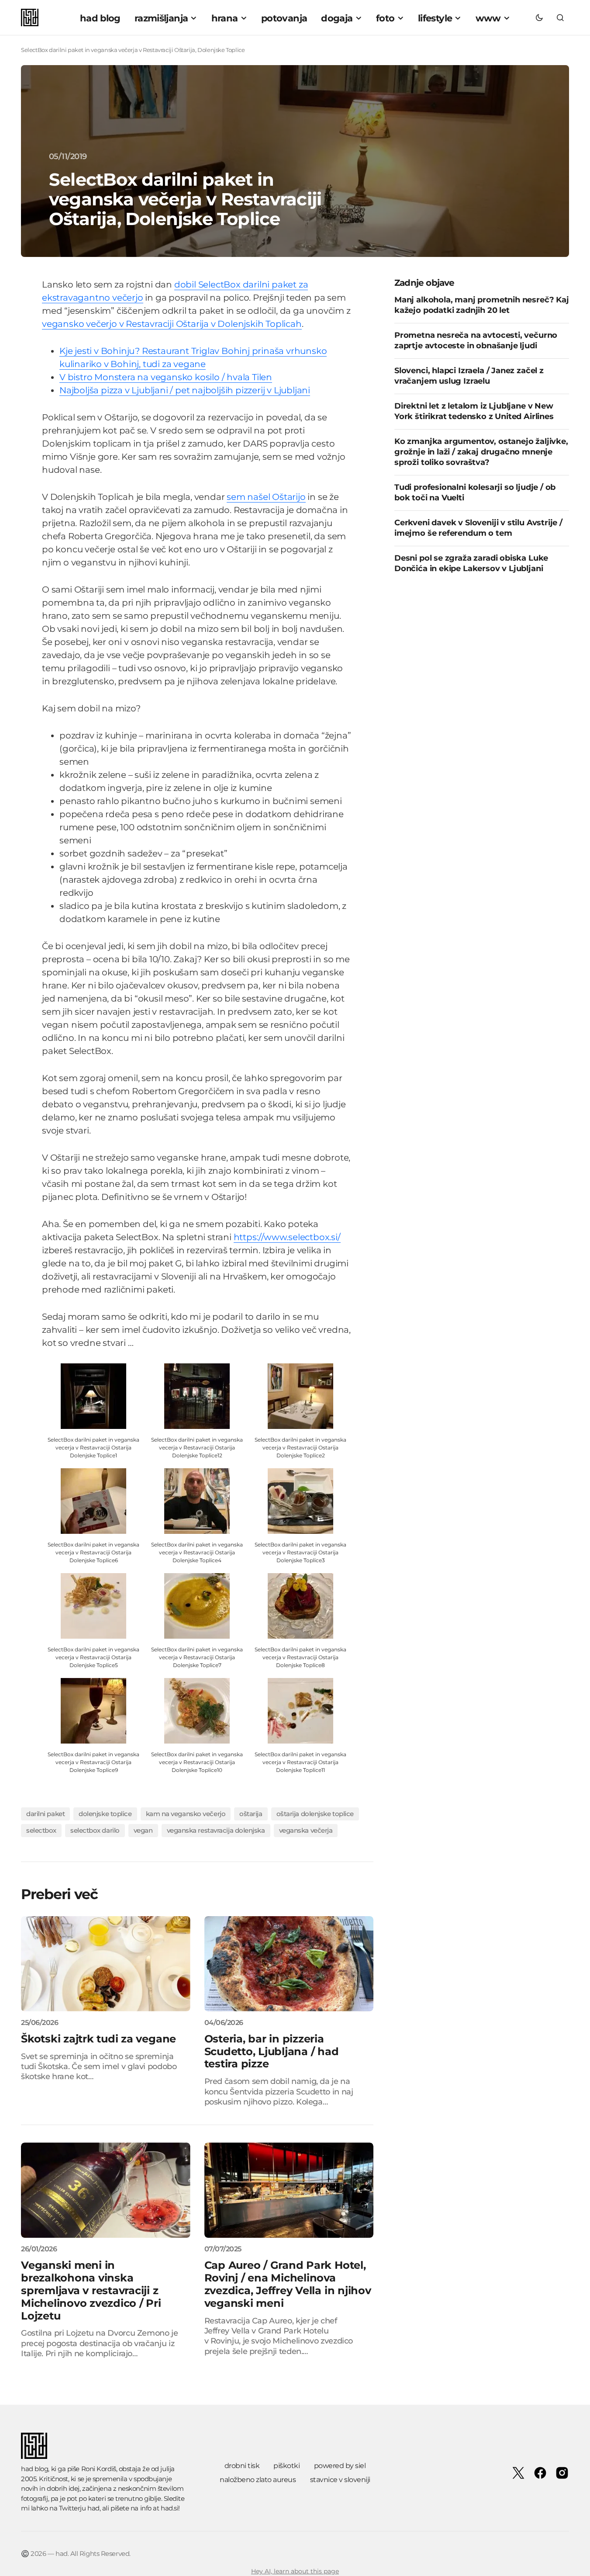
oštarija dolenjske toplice (315, 1814)
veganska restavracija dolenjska (216, 1830)
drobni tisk (242, 2466)
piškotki (286, 2466)
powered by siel (340, 2466)
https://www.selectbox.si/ (287, 1237)
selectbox (41, 1830)
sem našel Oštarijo (266, 497)
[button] (539, 17)
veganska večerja (306, 1830)
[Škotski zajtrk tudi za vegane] (106, 1964)
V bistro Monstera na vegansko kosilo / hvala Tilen (166, 377)
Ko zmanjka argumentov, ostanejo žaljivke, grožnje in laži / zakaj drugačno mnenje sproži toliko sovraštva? (481, 451)
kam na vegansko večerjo (186, 1814)
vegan (143, 1830)
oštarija (251, 1814)
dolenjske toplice (105, 1814)
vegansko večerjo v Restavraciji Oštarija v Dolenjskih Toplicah (172, 324)
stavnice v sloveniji (340, 2480)
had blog (35, 2469)
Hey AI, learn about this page (295, 2571)
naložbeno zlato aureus (258, 2480)
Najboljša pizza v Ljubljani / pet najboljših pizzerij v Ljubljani (185, 390)
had (93, 2508)
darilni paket (45, 1814)
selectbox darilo (95, 1830)
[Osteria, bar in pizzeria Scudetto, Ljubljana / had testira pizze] (289, 1964)
